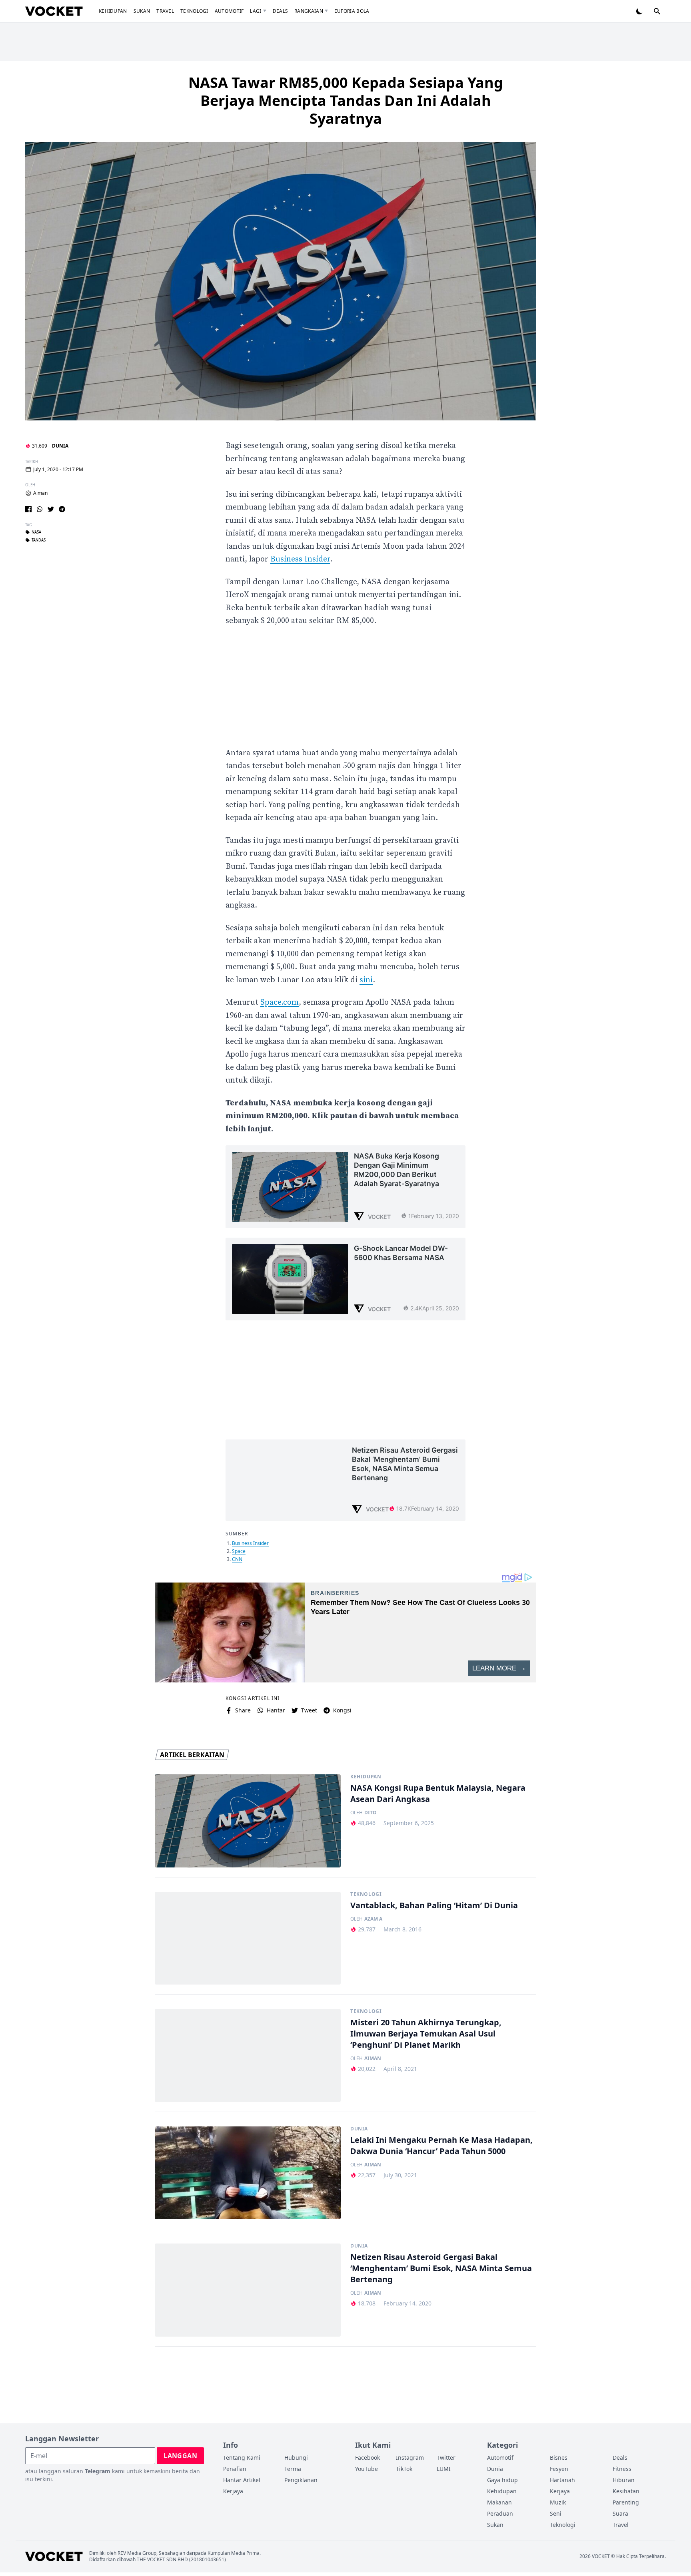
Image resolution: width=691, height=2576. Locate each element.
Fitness (622, 2469)
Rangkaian (309, 11)
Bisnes (559, 2458)
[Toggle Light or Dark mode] (639, 11)
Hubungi (296, 2458)
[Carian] (657, 11)
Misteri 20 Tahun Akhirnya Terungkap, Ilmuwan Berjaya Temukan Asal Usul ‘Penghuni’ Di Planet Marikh (426, 2034)
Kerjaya (233, 2491)
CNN (237, 1559)
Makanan (499, 2502)
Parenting (626, 2502)
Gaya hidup (502, 2480)
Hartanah (562, 2480)
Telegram (98, 2471)
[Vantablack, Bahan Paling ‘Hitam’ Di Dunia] (248, 1938)
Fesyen (559, 2469)
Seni (556, 2513)
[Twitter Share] (51, 509)
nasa (36, 532)
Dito (370, 1813)
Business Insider (300, 559)
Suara (620, 2513)
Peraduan (500, 2513)
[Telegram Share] (62, 509)
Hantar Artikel (242, 2480)
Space (239, 1551)
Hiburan (624, 2480)
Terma (293, 2469)
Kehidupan (113, 11)
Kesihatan (626, 2491)
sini (366, 980)
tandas (39, 540)
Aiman (40, 493)
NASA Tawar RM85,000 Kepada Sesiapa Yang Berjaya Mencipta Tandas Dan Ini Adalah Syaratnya (346, 101)
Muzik (558, 2502)
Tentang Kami (242, 2458)
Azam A (373, 1919)
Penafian (235, 2469)
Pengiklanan (301, 2480)
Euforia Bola (352, 11)
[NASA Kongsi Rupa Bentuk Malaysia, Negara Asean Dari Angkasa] (248, 1821)
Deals (281, 11)
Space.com (280, 1002)
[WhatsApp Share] (40, 509)
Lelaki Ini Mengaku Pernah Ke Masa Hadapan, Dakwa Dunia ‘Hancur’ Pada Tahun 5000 (441, 2145)
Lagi (256, 11)
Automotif (229, 11)
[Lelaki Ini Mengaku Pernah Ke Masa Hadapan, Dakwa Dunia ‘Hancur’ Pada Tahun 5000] (248, 2173)
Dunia (60, 446)
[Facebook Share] (28, 509)
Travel (165, 11)
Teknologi (194, 11)
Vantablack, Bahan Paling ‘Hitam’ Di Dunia (434, 1905)
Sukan (142, 11)
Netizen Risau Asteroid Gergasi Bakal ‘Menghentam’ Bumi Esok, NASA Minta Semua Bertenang (441, 2268)
